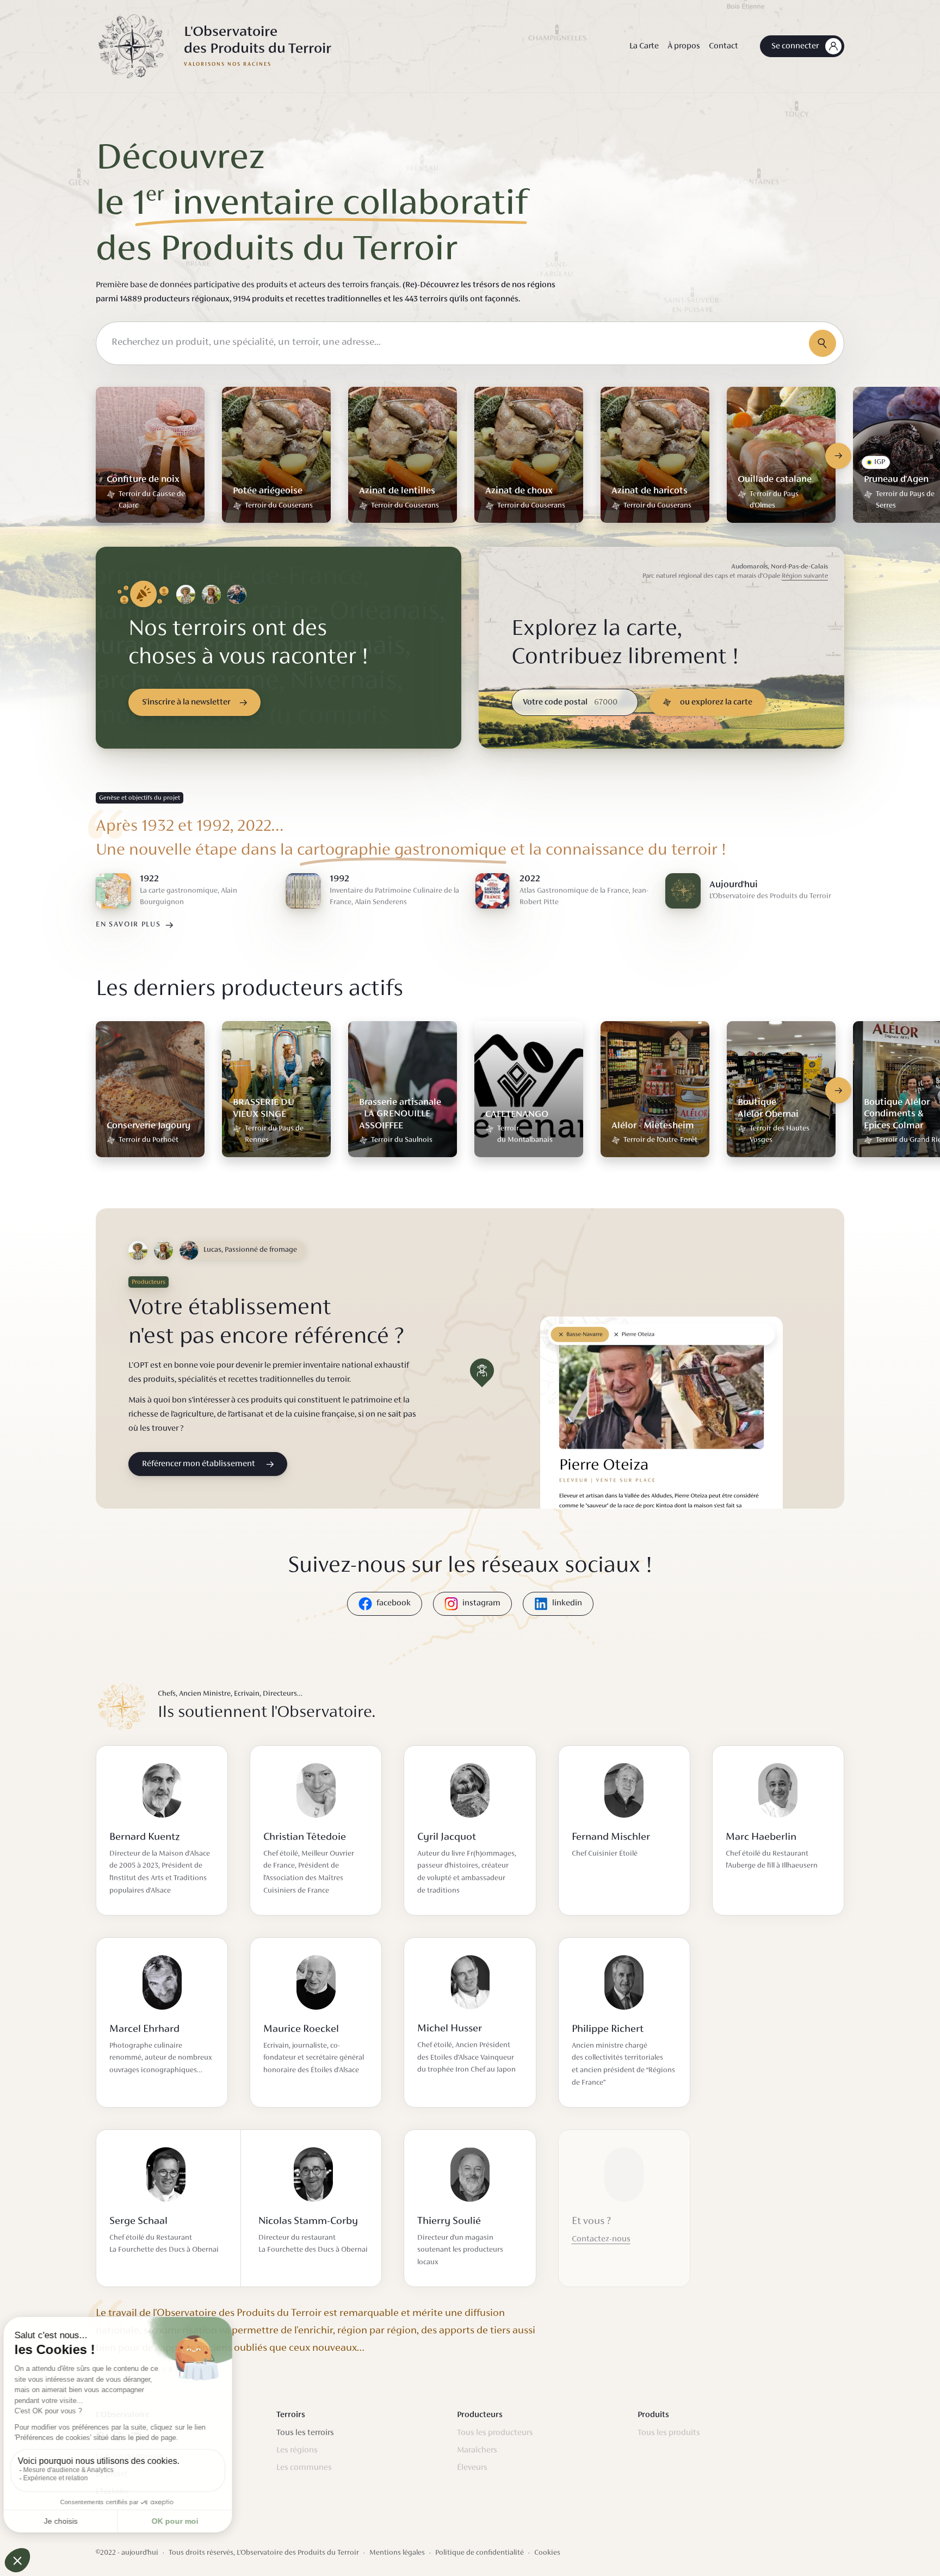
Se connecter (795, 46)
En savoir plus (128, 925)
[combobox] (470, 343)
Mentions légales (397, 2553)
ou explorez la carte (716, 702)
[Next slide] (838, 456)
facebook (394, 1603)
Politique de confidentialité (480, 2553)
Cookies (547, 2553)
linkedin (567, 1603)
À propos (684, 46)
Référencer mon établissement (199, 1464)
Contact (723, 46)
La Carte (644, 46)
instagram (481, 1603)
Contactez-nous (601, 2239)
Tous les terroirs (305, 2433)
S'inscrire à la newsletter (186, 702)
